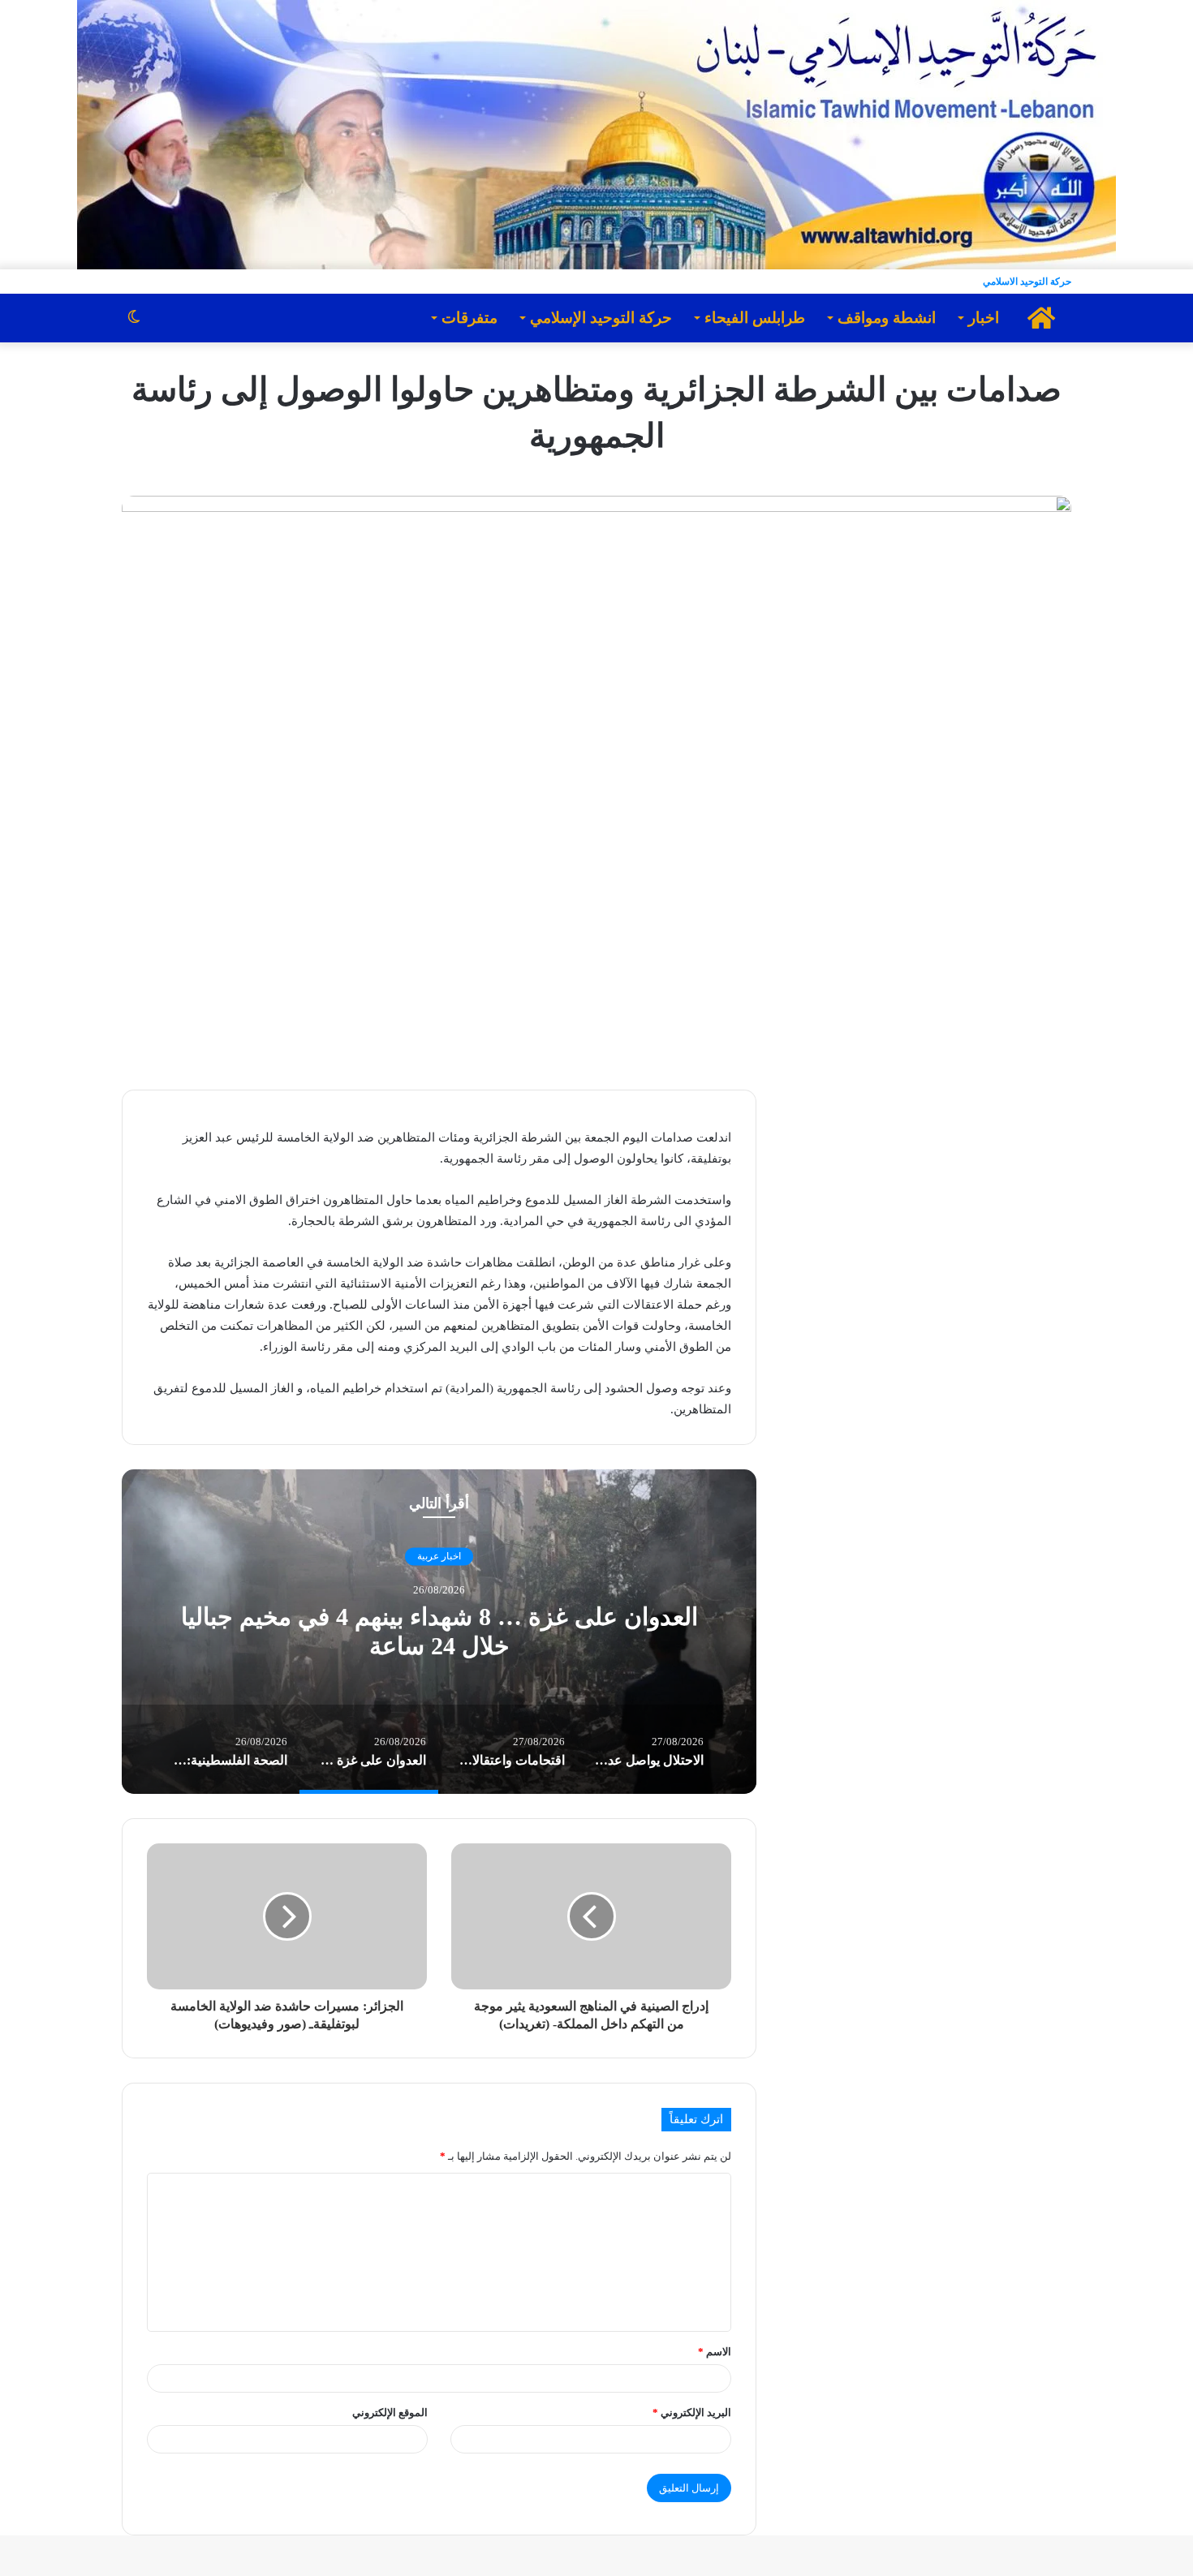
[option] (439, 1632)
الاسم (715, 2352)
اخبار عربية (439, 1557)
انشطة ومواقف (887, 318)
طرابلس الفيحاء (755, 318)
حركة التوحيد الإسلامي (601, 318)
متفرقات (469, 318)
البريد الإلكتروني (692, 2413)
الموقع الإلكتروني (390, 2413)
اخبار (984, 318)
